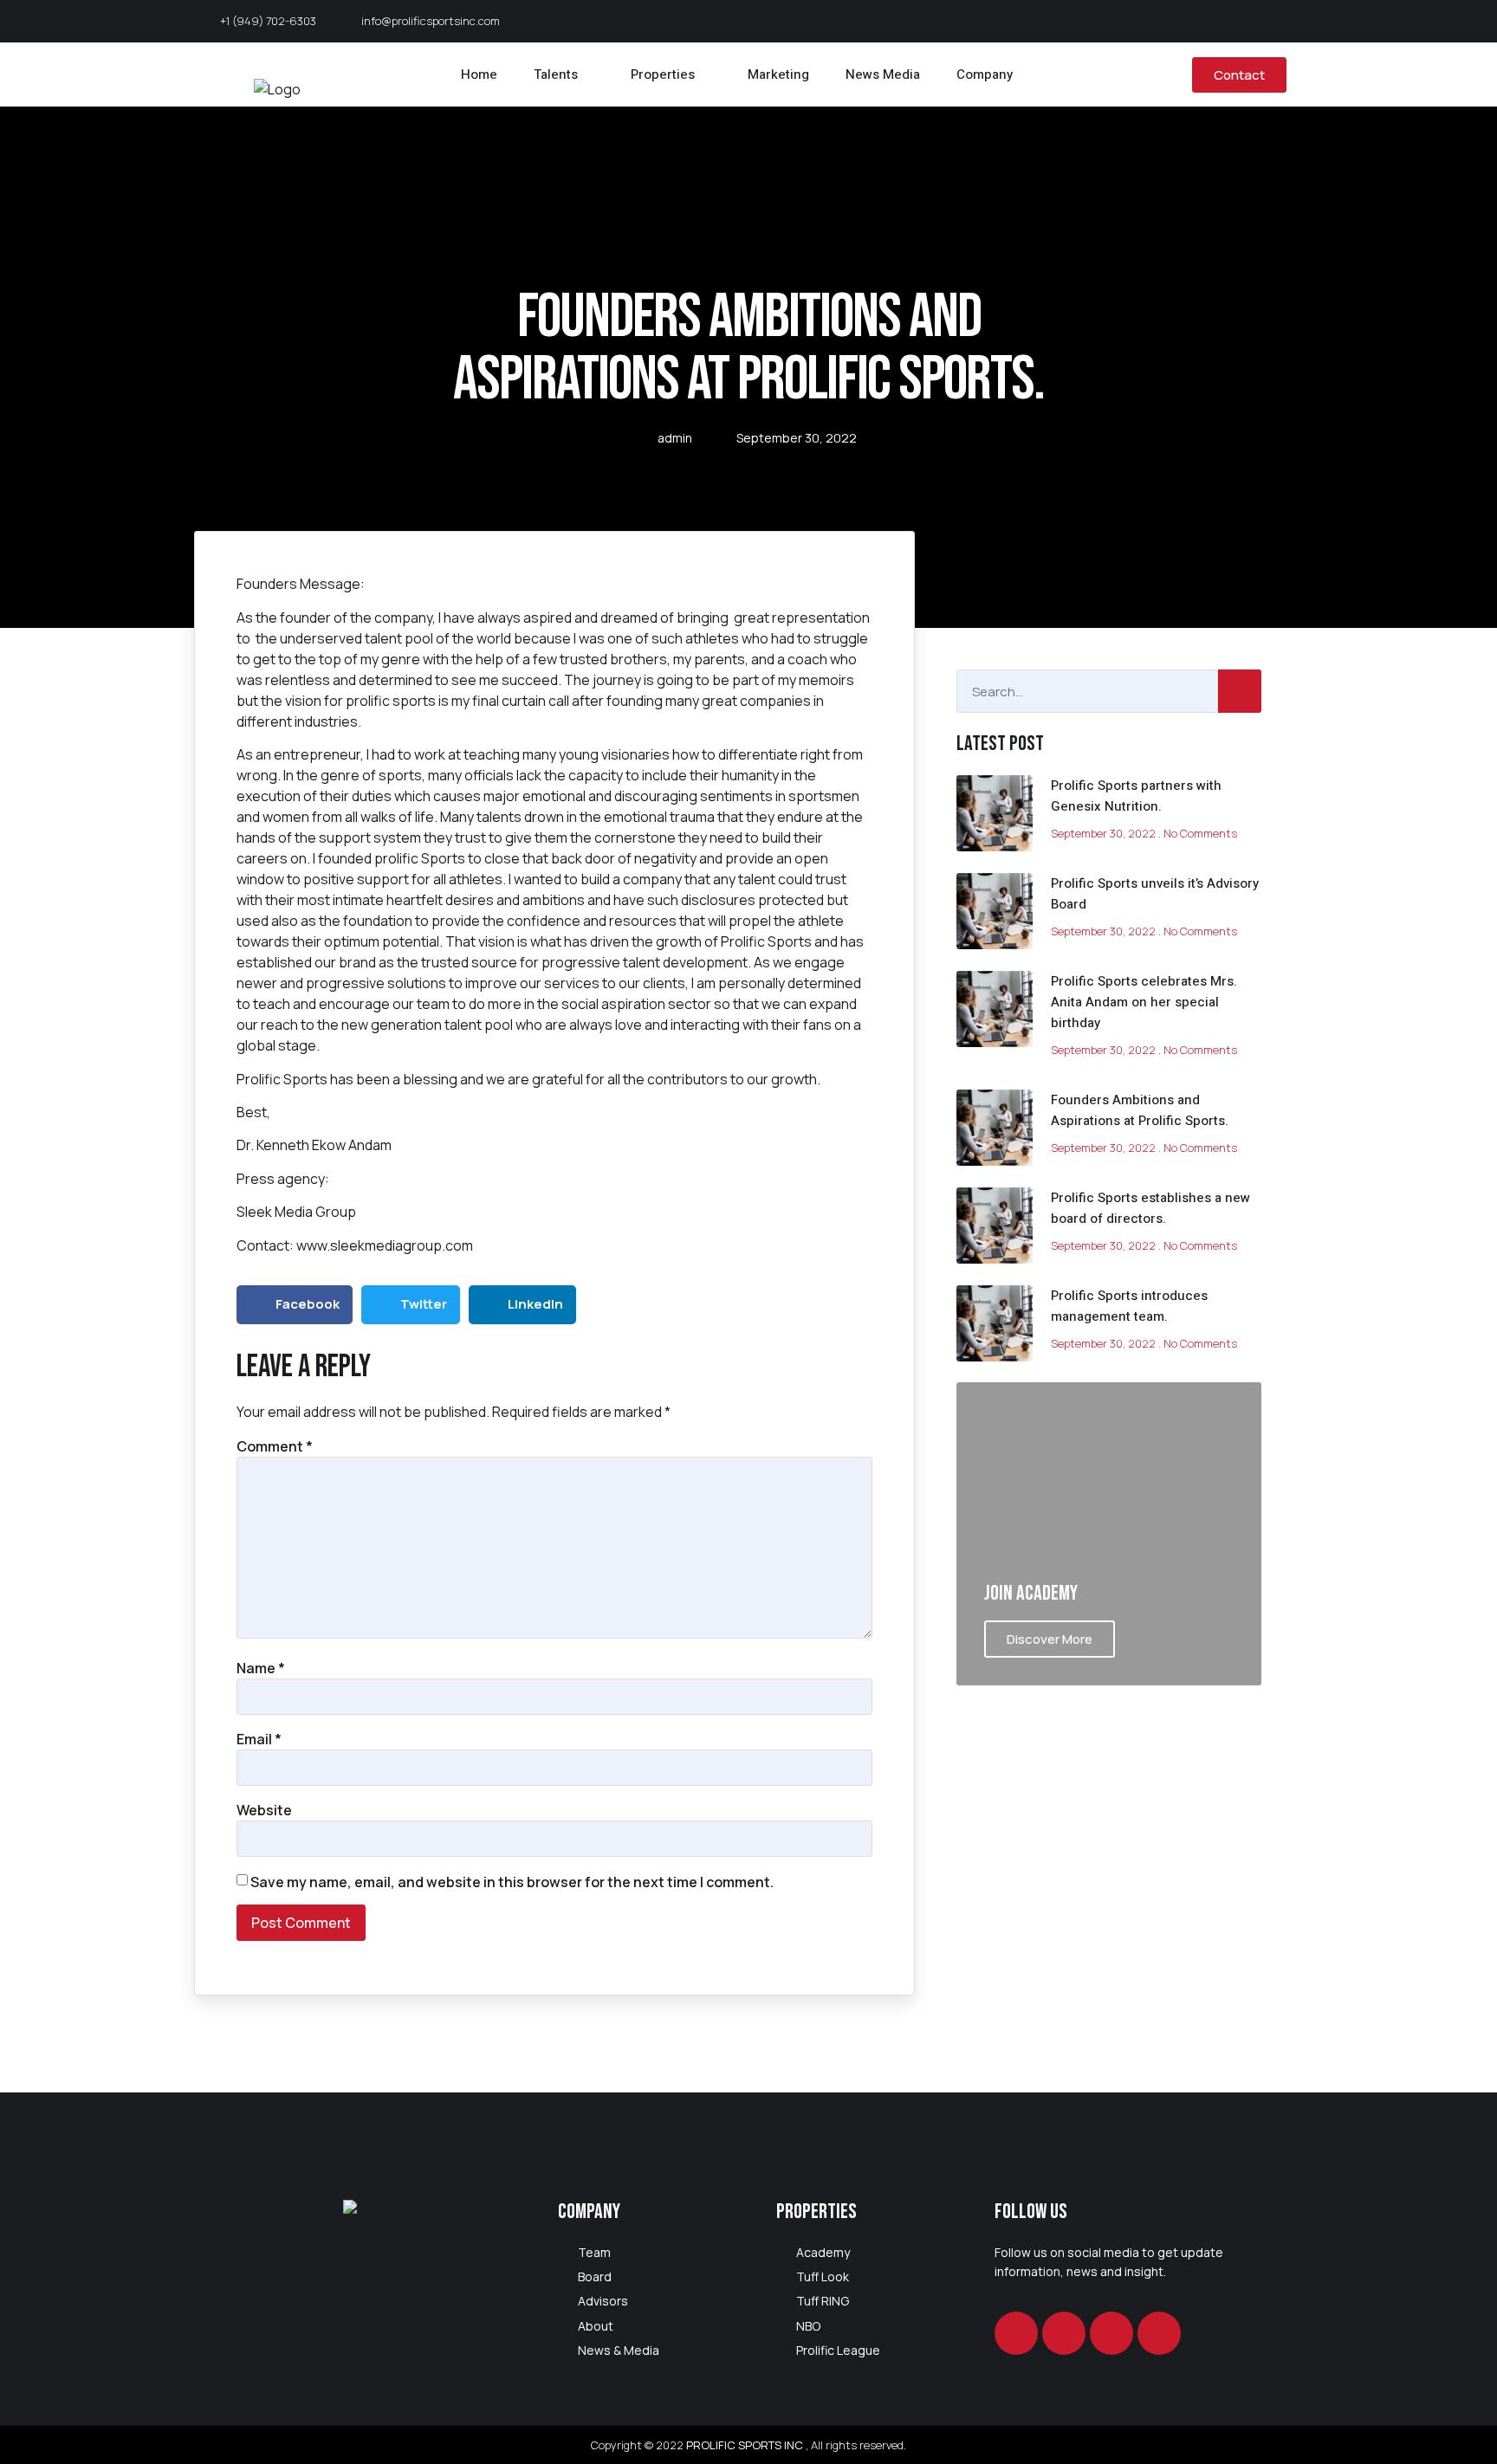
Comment (275, 1446)
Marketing (778, 74)
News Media (883, 74)
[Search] (1240, 691)
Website (264, 1810)
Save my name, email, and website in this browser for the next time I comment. (512, 1882)
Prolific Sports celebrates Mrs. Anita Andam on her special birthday (1144, 1002)
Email (259, 1739)
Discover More (1050, 1639)
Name (261, 1668)
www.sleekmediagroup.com (385, 1245)
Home (479, 74)
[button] (295, 1305)
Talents (556, 74)
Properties (663, 74)
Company (985, 74)
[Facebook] (1016, 2333)
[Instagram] (1064, 2333)
